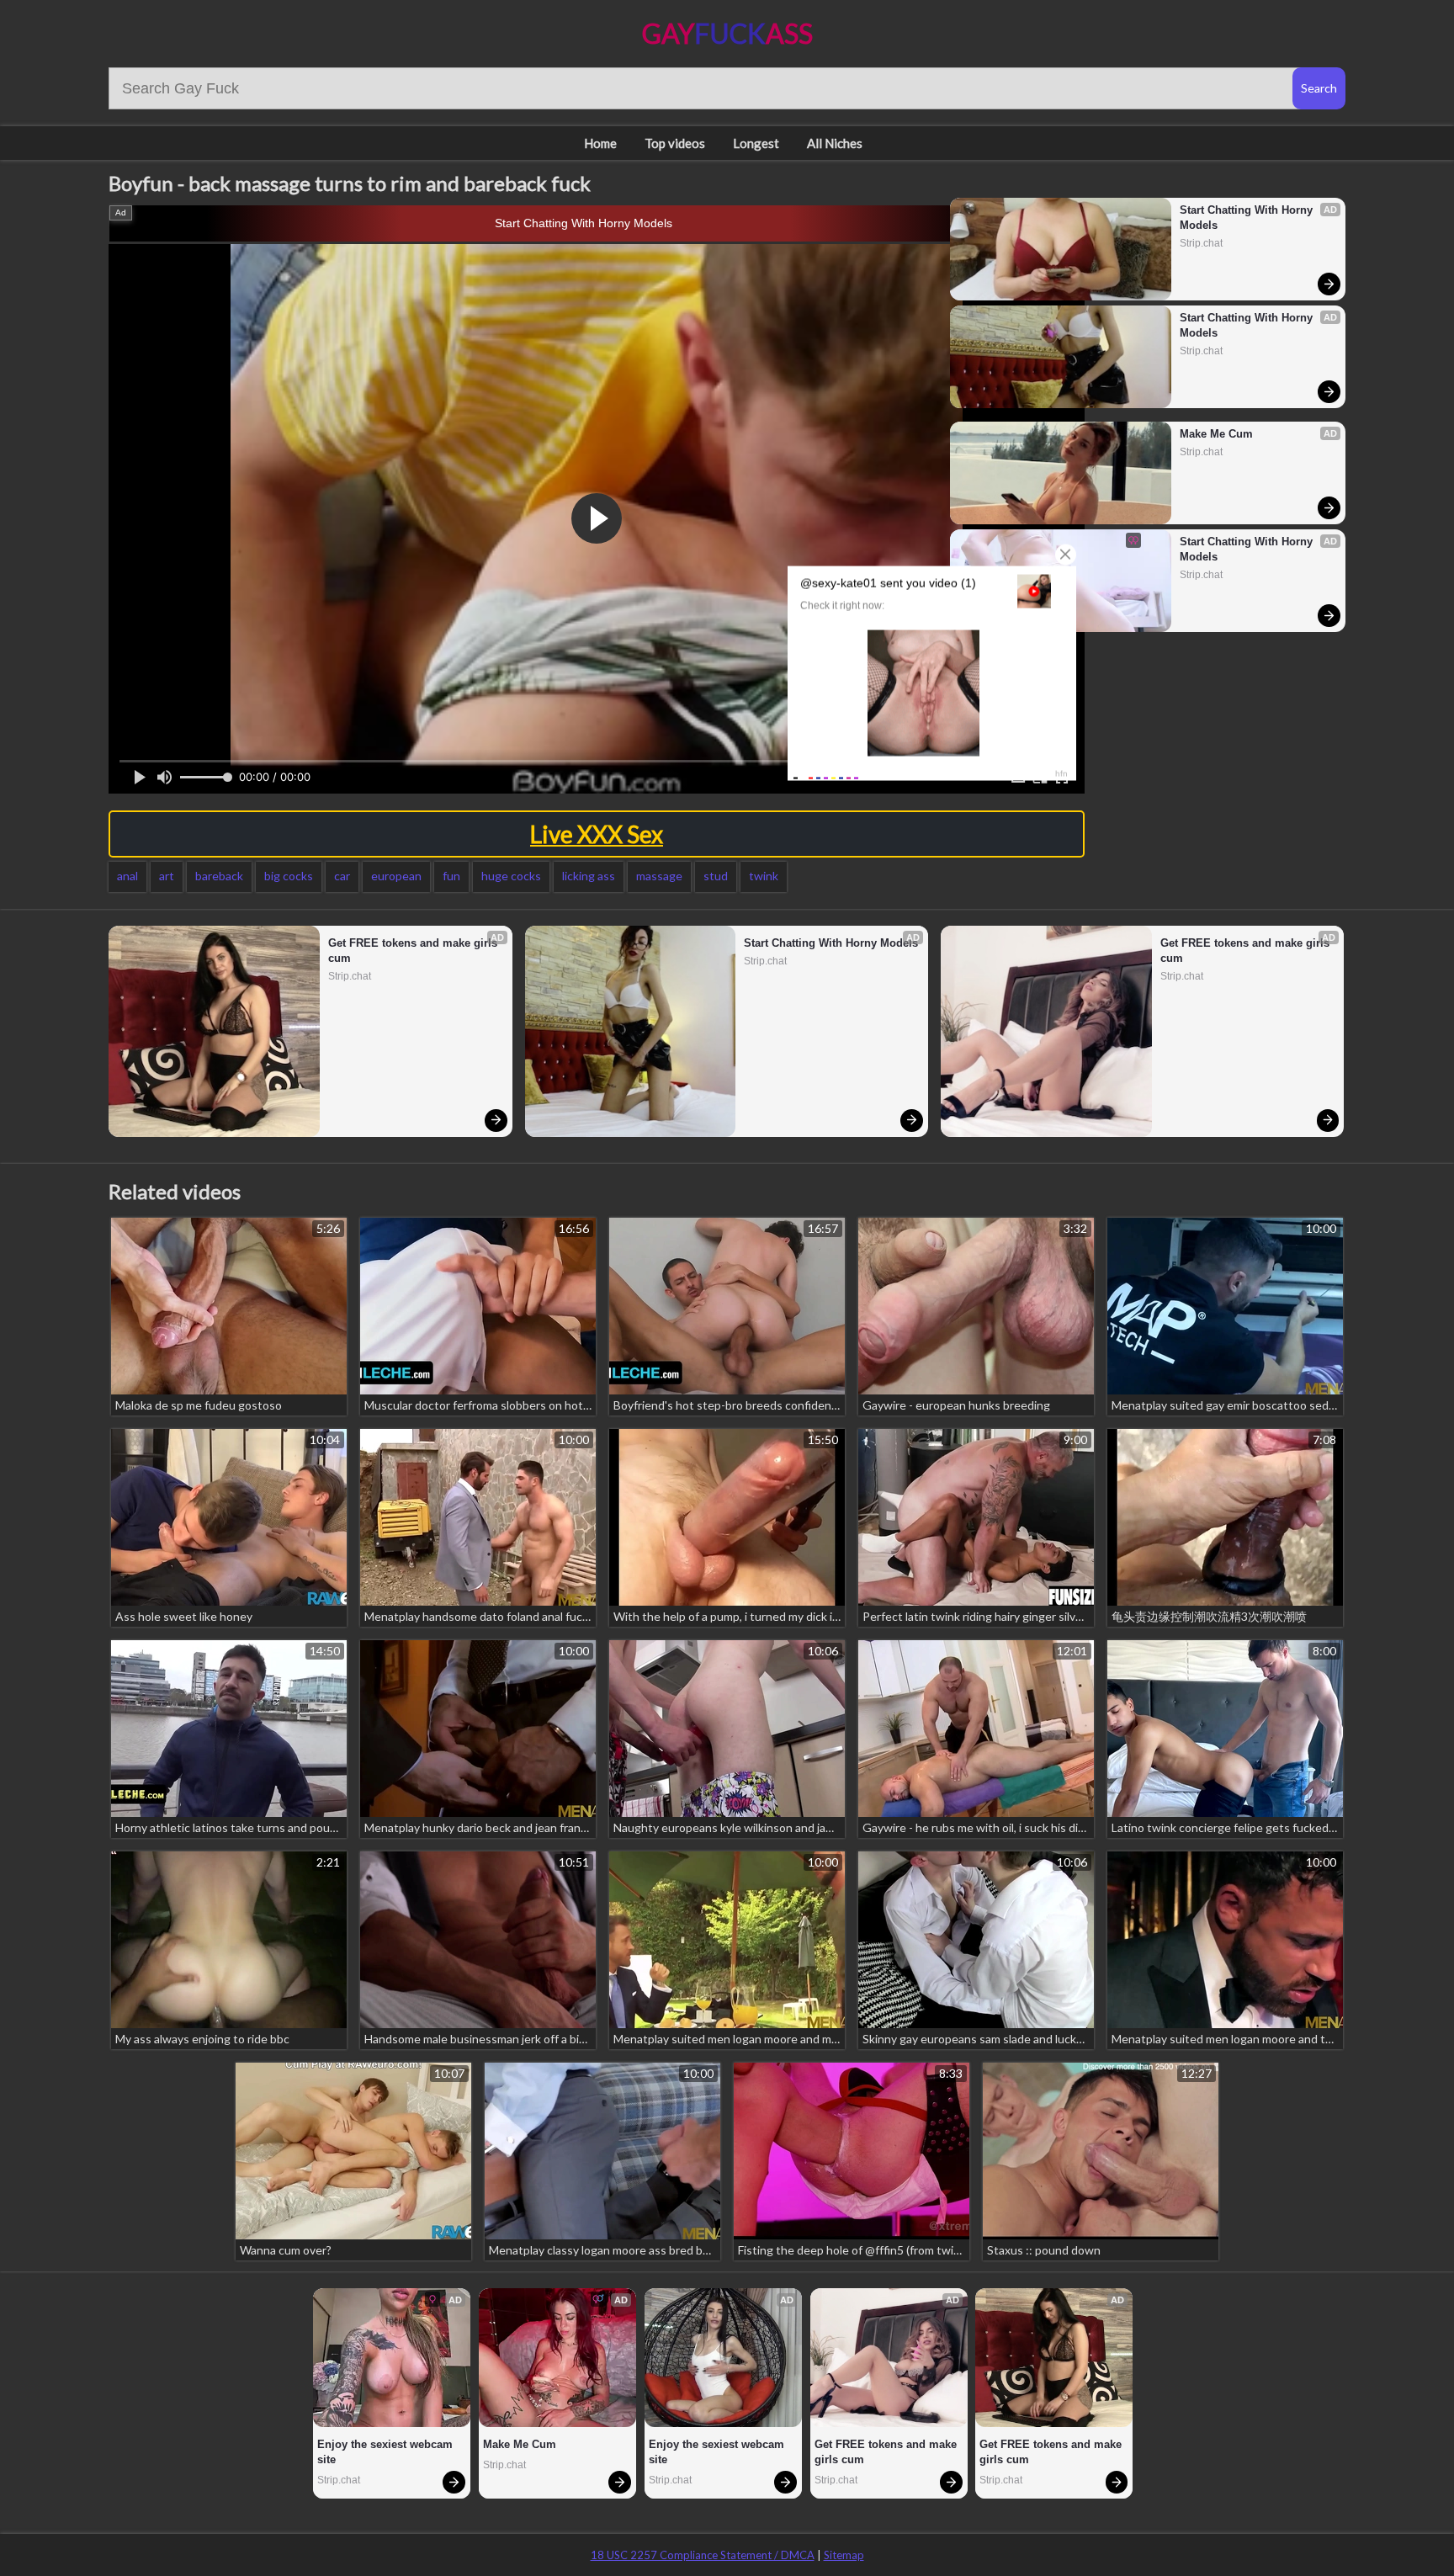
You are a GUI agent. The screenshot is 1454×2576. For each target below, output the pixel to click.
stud (716, 876)
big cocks (289, 876)
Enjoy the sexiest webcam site (387, 2452)
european (396, 876)
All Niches (835, 143)
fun (451, 876)
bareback (219, 876)
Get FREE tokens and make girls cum (414, 951)
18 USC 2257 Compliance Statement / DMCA (703, 2555)
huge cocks (511, 876)
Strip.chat (1201, 243)
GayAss (727, 33)
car (342, 876)
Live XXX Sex (597, 834)
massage (659, 876)
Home (600, 143)
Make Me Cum (1216, 434)
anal (127, 876)
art (167, 876)
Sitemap (844, 2555)
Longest (756, 143)
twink (764, 876)
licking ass (589, 876)
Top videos (675, 143)
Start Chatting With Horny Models (584, 223)
